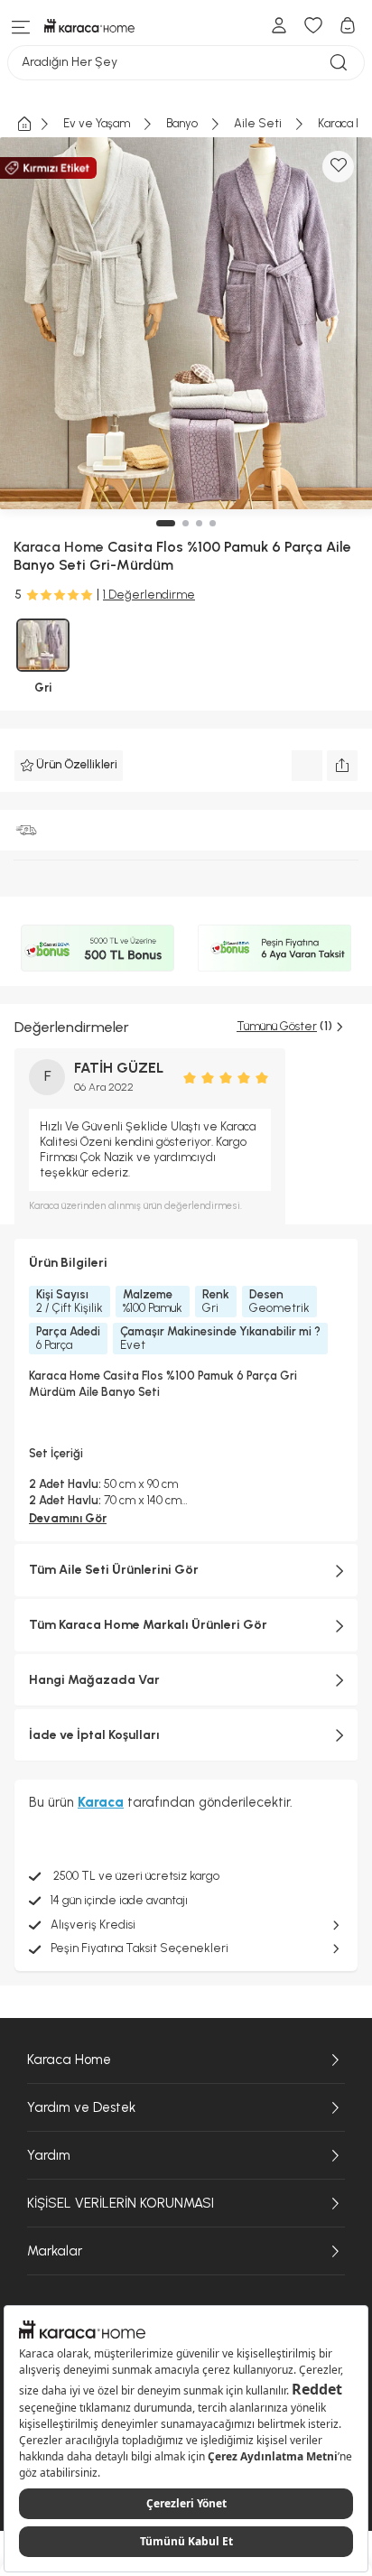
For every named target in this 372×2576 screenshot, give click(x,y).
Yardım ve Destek (81, 2107)
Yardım (49, 2155)
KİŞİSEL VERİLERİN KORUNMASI (121, 2203)
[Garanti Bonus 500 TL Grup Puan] (98, 948)
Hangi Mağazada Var (94, 1680)
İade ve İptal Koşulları (94, 1735)
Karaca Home (69, 2060)
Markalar (55, 2251)
